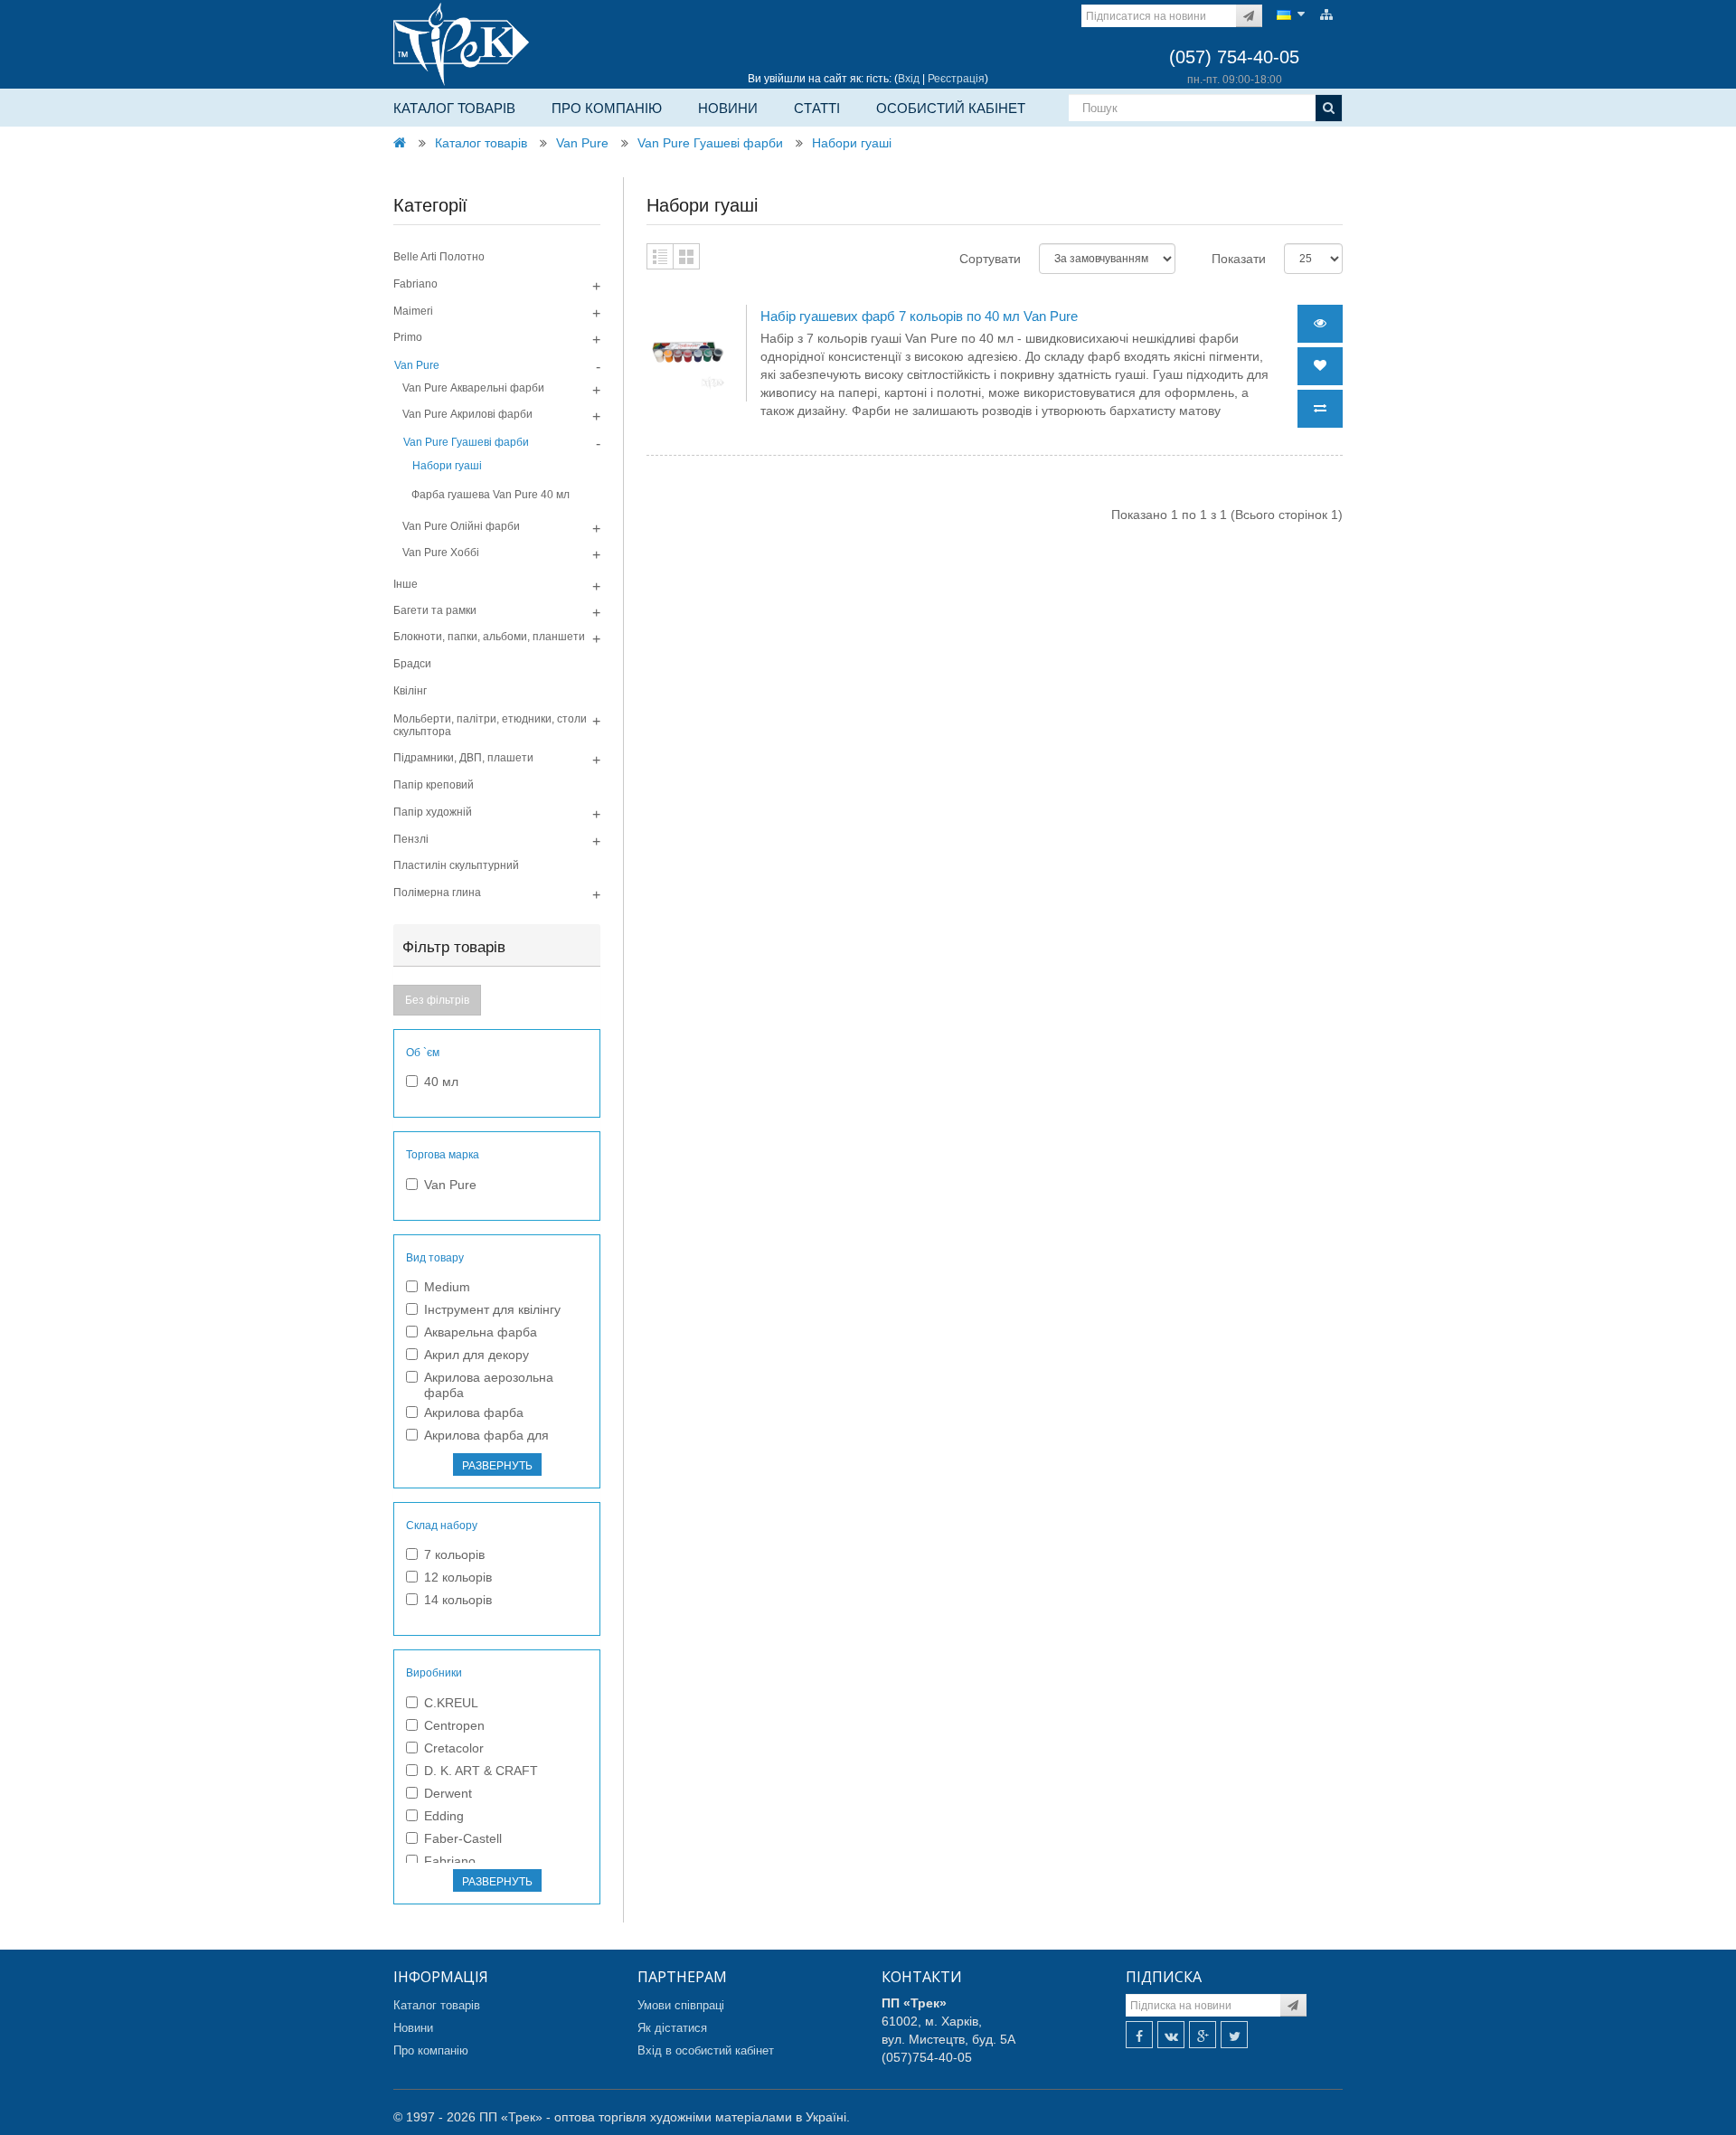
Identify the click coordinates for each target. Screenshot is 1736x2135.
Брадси (412, 664)
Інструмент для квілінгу (492, 1309)
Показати (1239, 259)
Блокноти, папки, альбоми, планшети (489, 637)
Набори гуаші (852, 143)
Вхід (909, 79)
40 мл (441, 1082)
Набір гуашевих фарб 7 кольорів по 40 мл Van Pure (919, 316)
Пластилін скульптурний (456, 865)
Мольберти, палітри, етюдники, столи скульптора (490, 725)
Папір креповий (434, 785)
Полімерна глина (437, 893)
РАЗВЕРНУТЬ (497, 1466)
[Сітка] (686, 256)
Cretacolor (454, 1748)
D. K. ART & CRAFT (481, 1771)
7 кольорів (454, 1554)
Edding (444, 1816)
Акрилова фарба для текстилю (486, 1443)
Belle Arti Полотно (439, 257)
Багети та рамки (435, 610)
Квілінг (410, 691)
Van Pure (582, 143)
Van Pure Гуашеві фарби (710, 143)
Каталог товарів (454, 108)
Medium (447, 1287)
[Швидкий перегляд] (1320, 324)
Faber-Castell (463, 1838)
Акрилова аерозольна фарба (489, 1385)
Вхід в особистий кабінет (706, 2050)
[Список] (660, 256)
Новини (728, 108)
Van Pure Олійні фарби (461, 526)
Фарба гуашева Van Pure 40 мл (491, 495)
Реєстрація (956, 79)
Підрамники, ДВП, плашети (463, 758)
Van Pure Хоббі (441, 553)
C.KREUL (451, 1703)
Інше (406, 584)
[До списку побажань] (1320, 366)
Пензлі (411, 839)
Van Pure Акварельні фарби (473, 388)
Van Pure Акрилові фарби (467, 414)
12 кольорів (458, 1577)
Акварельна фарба (481, 1332)
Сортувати (990, 259)
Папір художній (433, 812)
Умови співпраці (681, 2005)
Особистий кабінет (951, 108)
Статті (817, 108)
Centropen (454, 1725)
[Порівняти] (1320, 409)
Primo (408, 337)
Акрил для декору (476, 1355)
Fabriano (415, 284)
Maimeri (413, 311)
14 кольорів (458, 1600)
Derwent (448, 1793)
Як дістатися (672, 2028)
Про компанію (607, 108)
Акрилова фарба (474, 1412)
